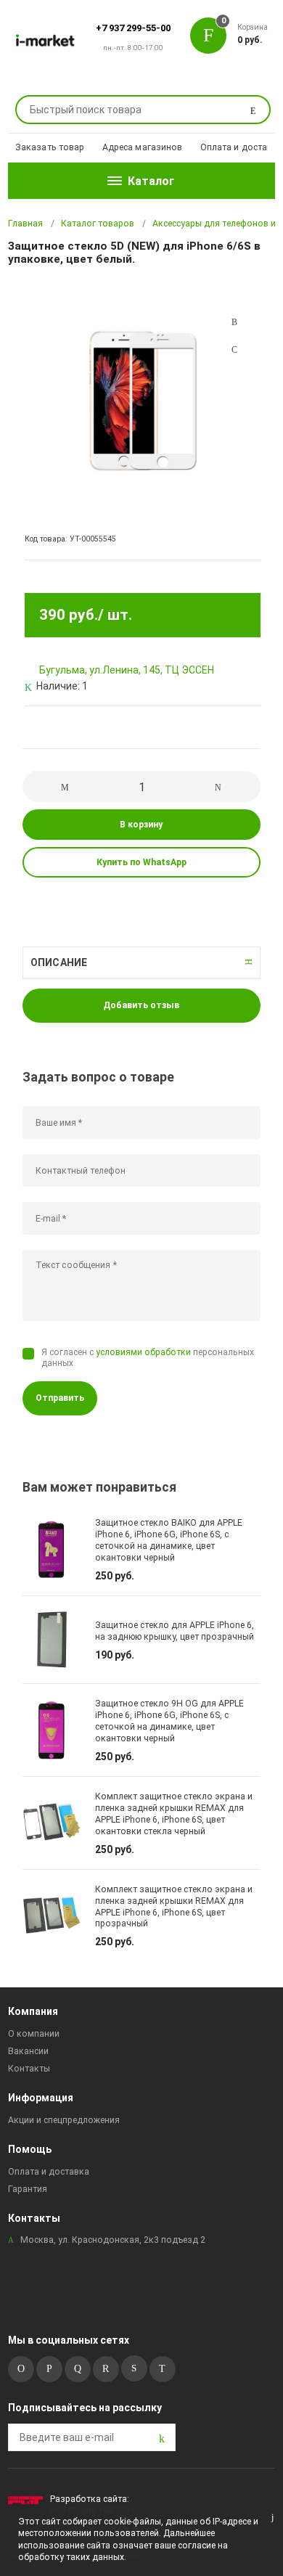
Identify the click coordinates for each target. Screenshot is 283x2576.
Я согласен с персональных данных (148, 1358)
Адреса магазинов (143, 147)
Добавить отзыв (141, 1005)
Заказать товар (50, 147)
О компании (34, 2034)
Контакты (29, 2069)
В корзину (141, 825)
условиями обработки (143, 1352)
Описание (59, 962)
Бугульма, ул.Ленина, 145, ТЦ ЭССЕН (127, 670)
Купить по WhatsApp (141, 862)
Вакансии (28, 2051)
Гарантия (28, 2189)
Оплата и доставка (242, 147)
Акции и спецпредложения (64, 2120)
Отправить (60, 1398)
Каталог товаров (98, 224)
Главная (25, 224)
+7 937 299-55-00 (133, 28)
